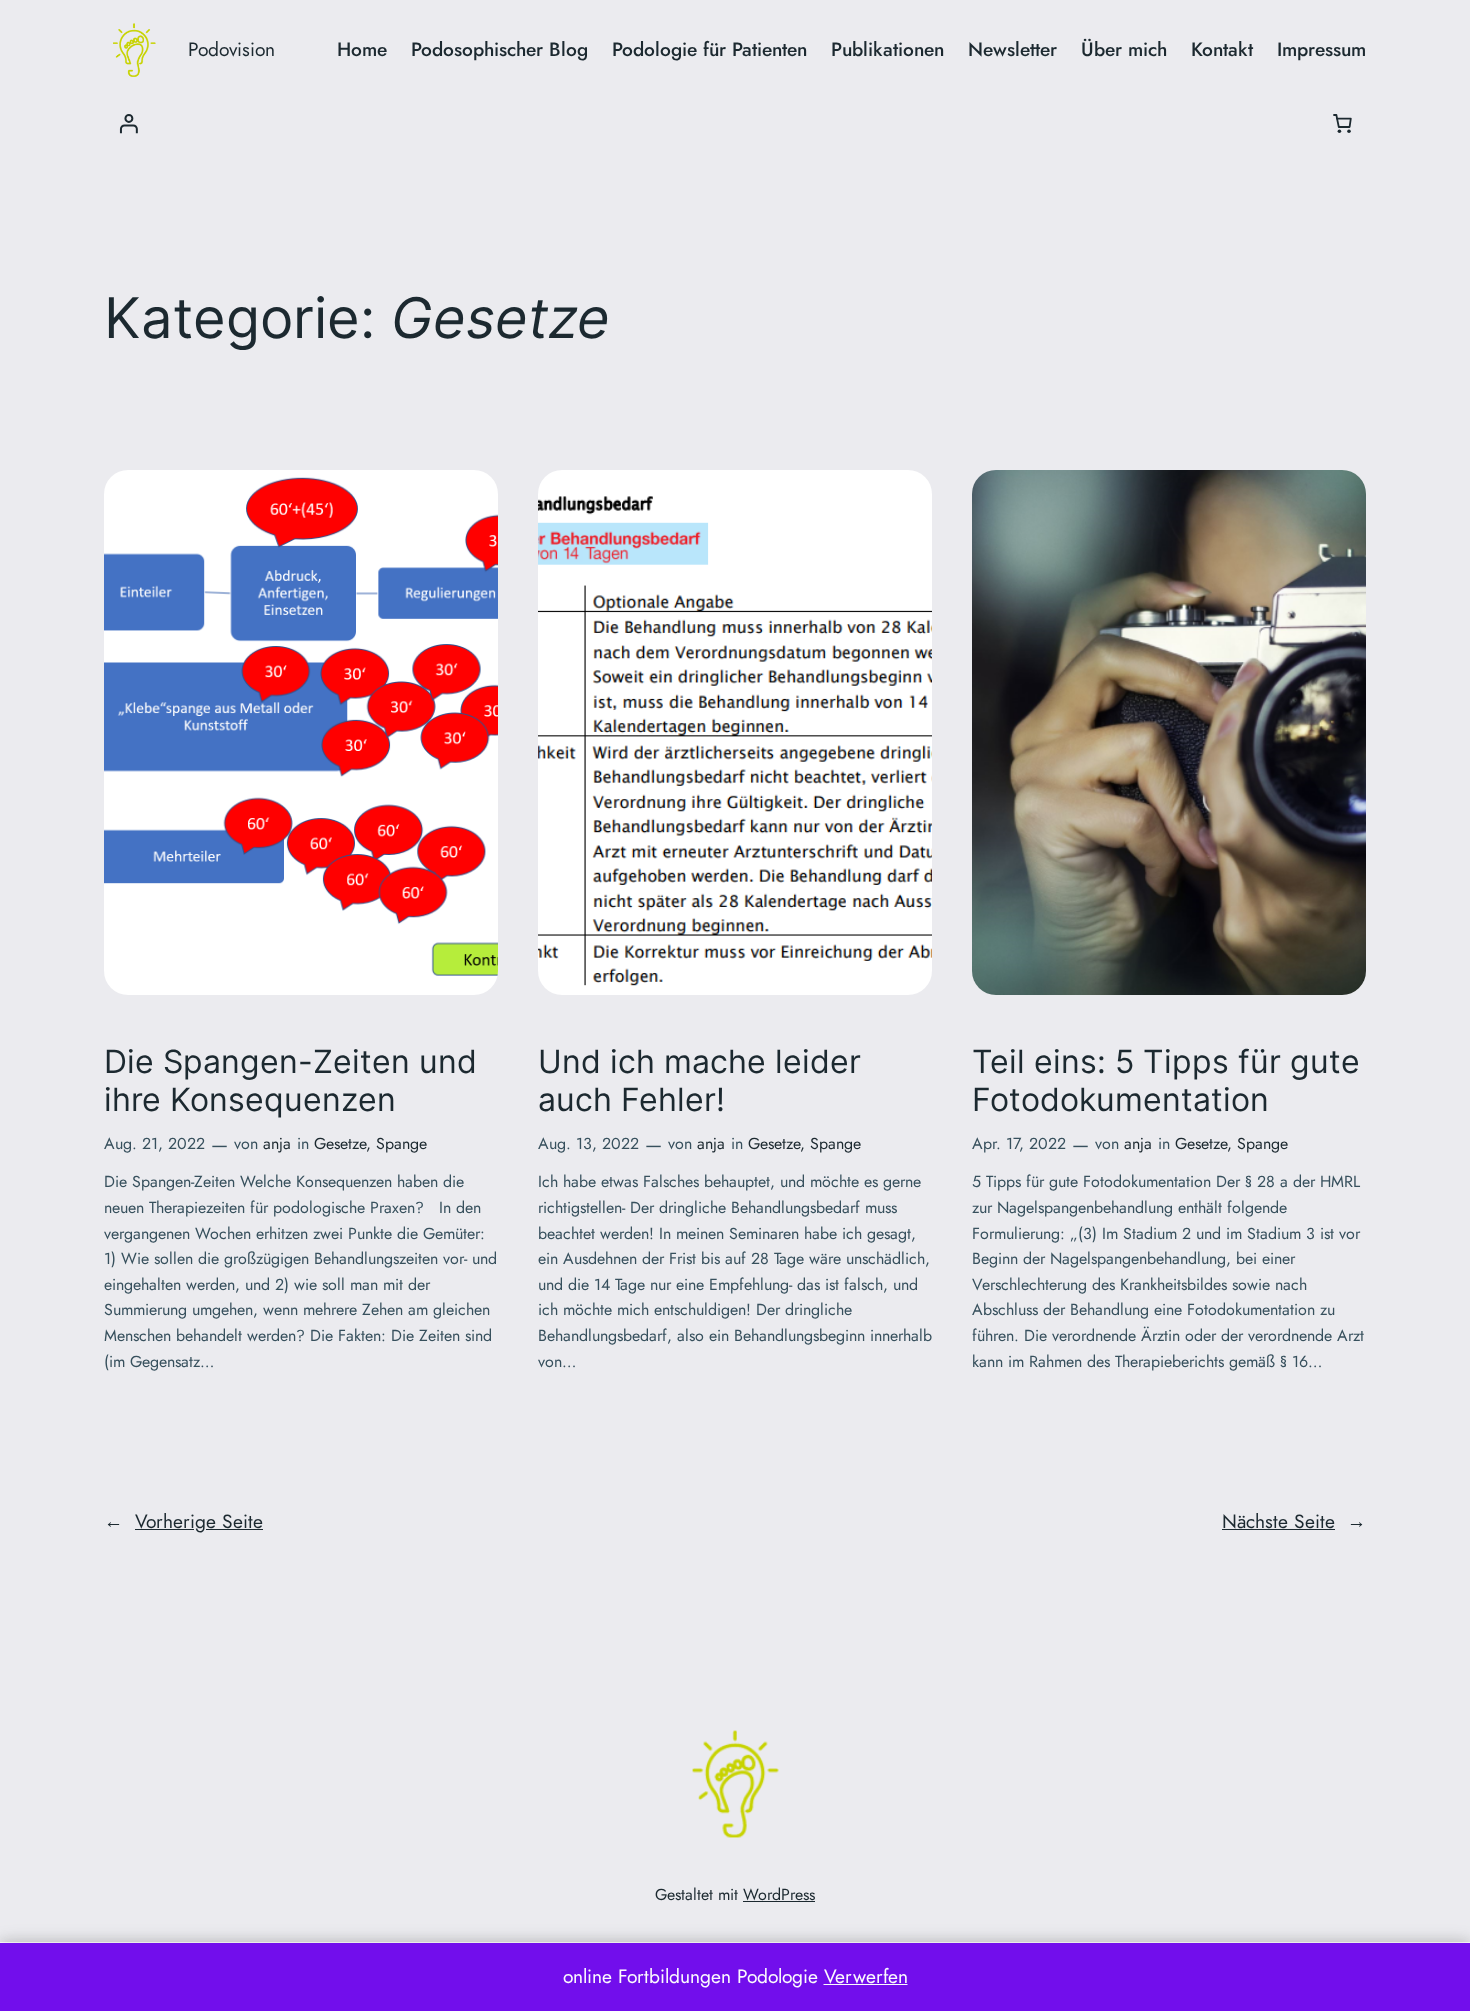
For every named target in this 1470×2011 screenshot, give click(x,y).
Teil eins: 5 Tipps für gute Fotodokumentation (1166, 1081)
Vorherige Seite (183, 1521)
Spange (401, 1143)
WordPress (779, 1894)
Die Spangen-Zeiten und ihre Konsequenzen (290, 1081)
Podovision (231, 49)
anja (277, 1143)
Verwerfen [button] (866, 1976)
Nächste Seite (1294, 1521)
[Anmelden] (128, 123)
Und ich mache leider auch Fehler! (699, 1081)
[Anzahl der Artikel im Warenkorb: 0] (1342, 123)
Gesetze (340, 1143)
